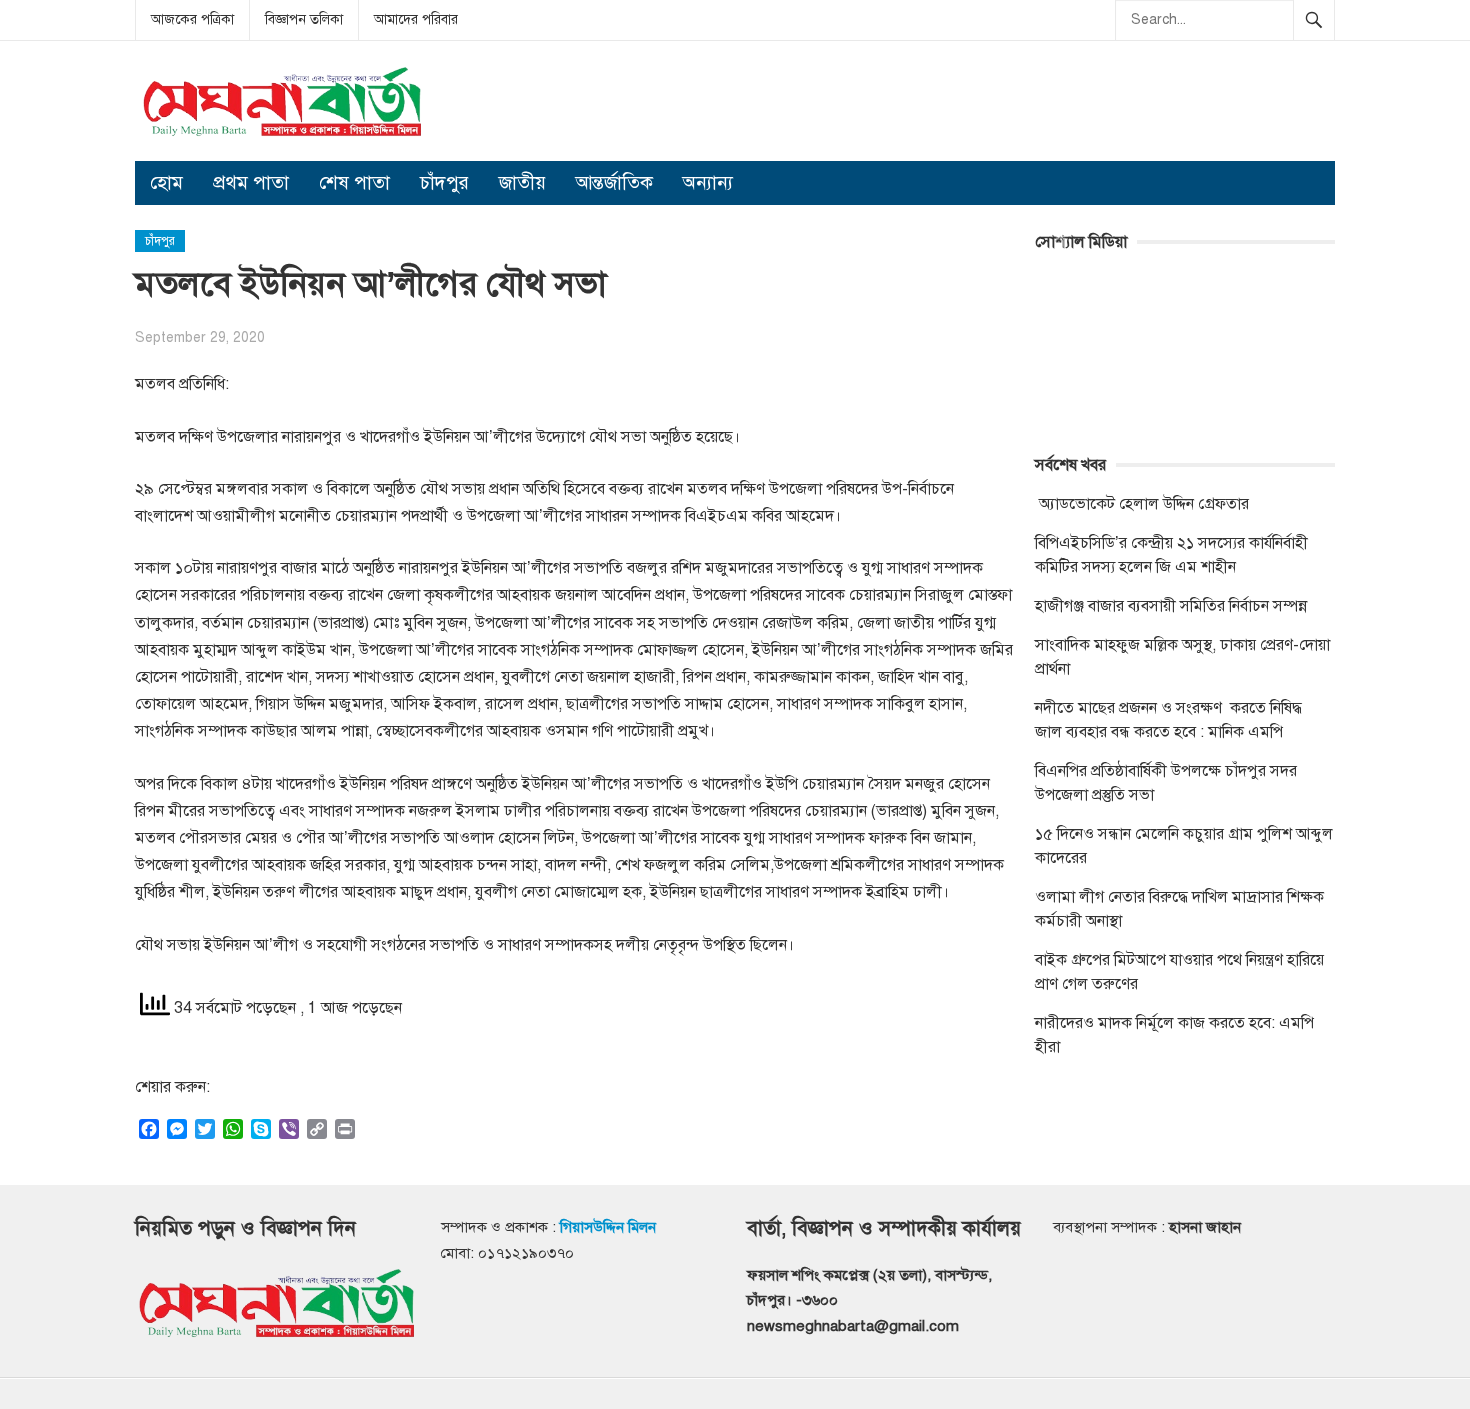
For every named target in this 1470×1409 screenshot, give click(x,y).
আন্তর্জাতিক (614, 182)
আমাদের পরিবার (416, 19)
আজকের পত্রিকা (192, 19)
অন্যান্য (708, 182)
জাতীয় (522, 182)
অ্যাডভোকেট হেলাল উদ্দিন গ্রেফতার (1142, 504)
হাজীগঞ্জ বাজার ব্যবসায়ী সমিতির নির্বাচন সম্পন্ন (1171, 606)
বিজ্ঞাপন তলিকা (304, 19)
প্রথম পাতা (251, 182)
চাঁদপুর (444, 182)
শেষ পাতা (354, 182)
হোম (166, 182)
